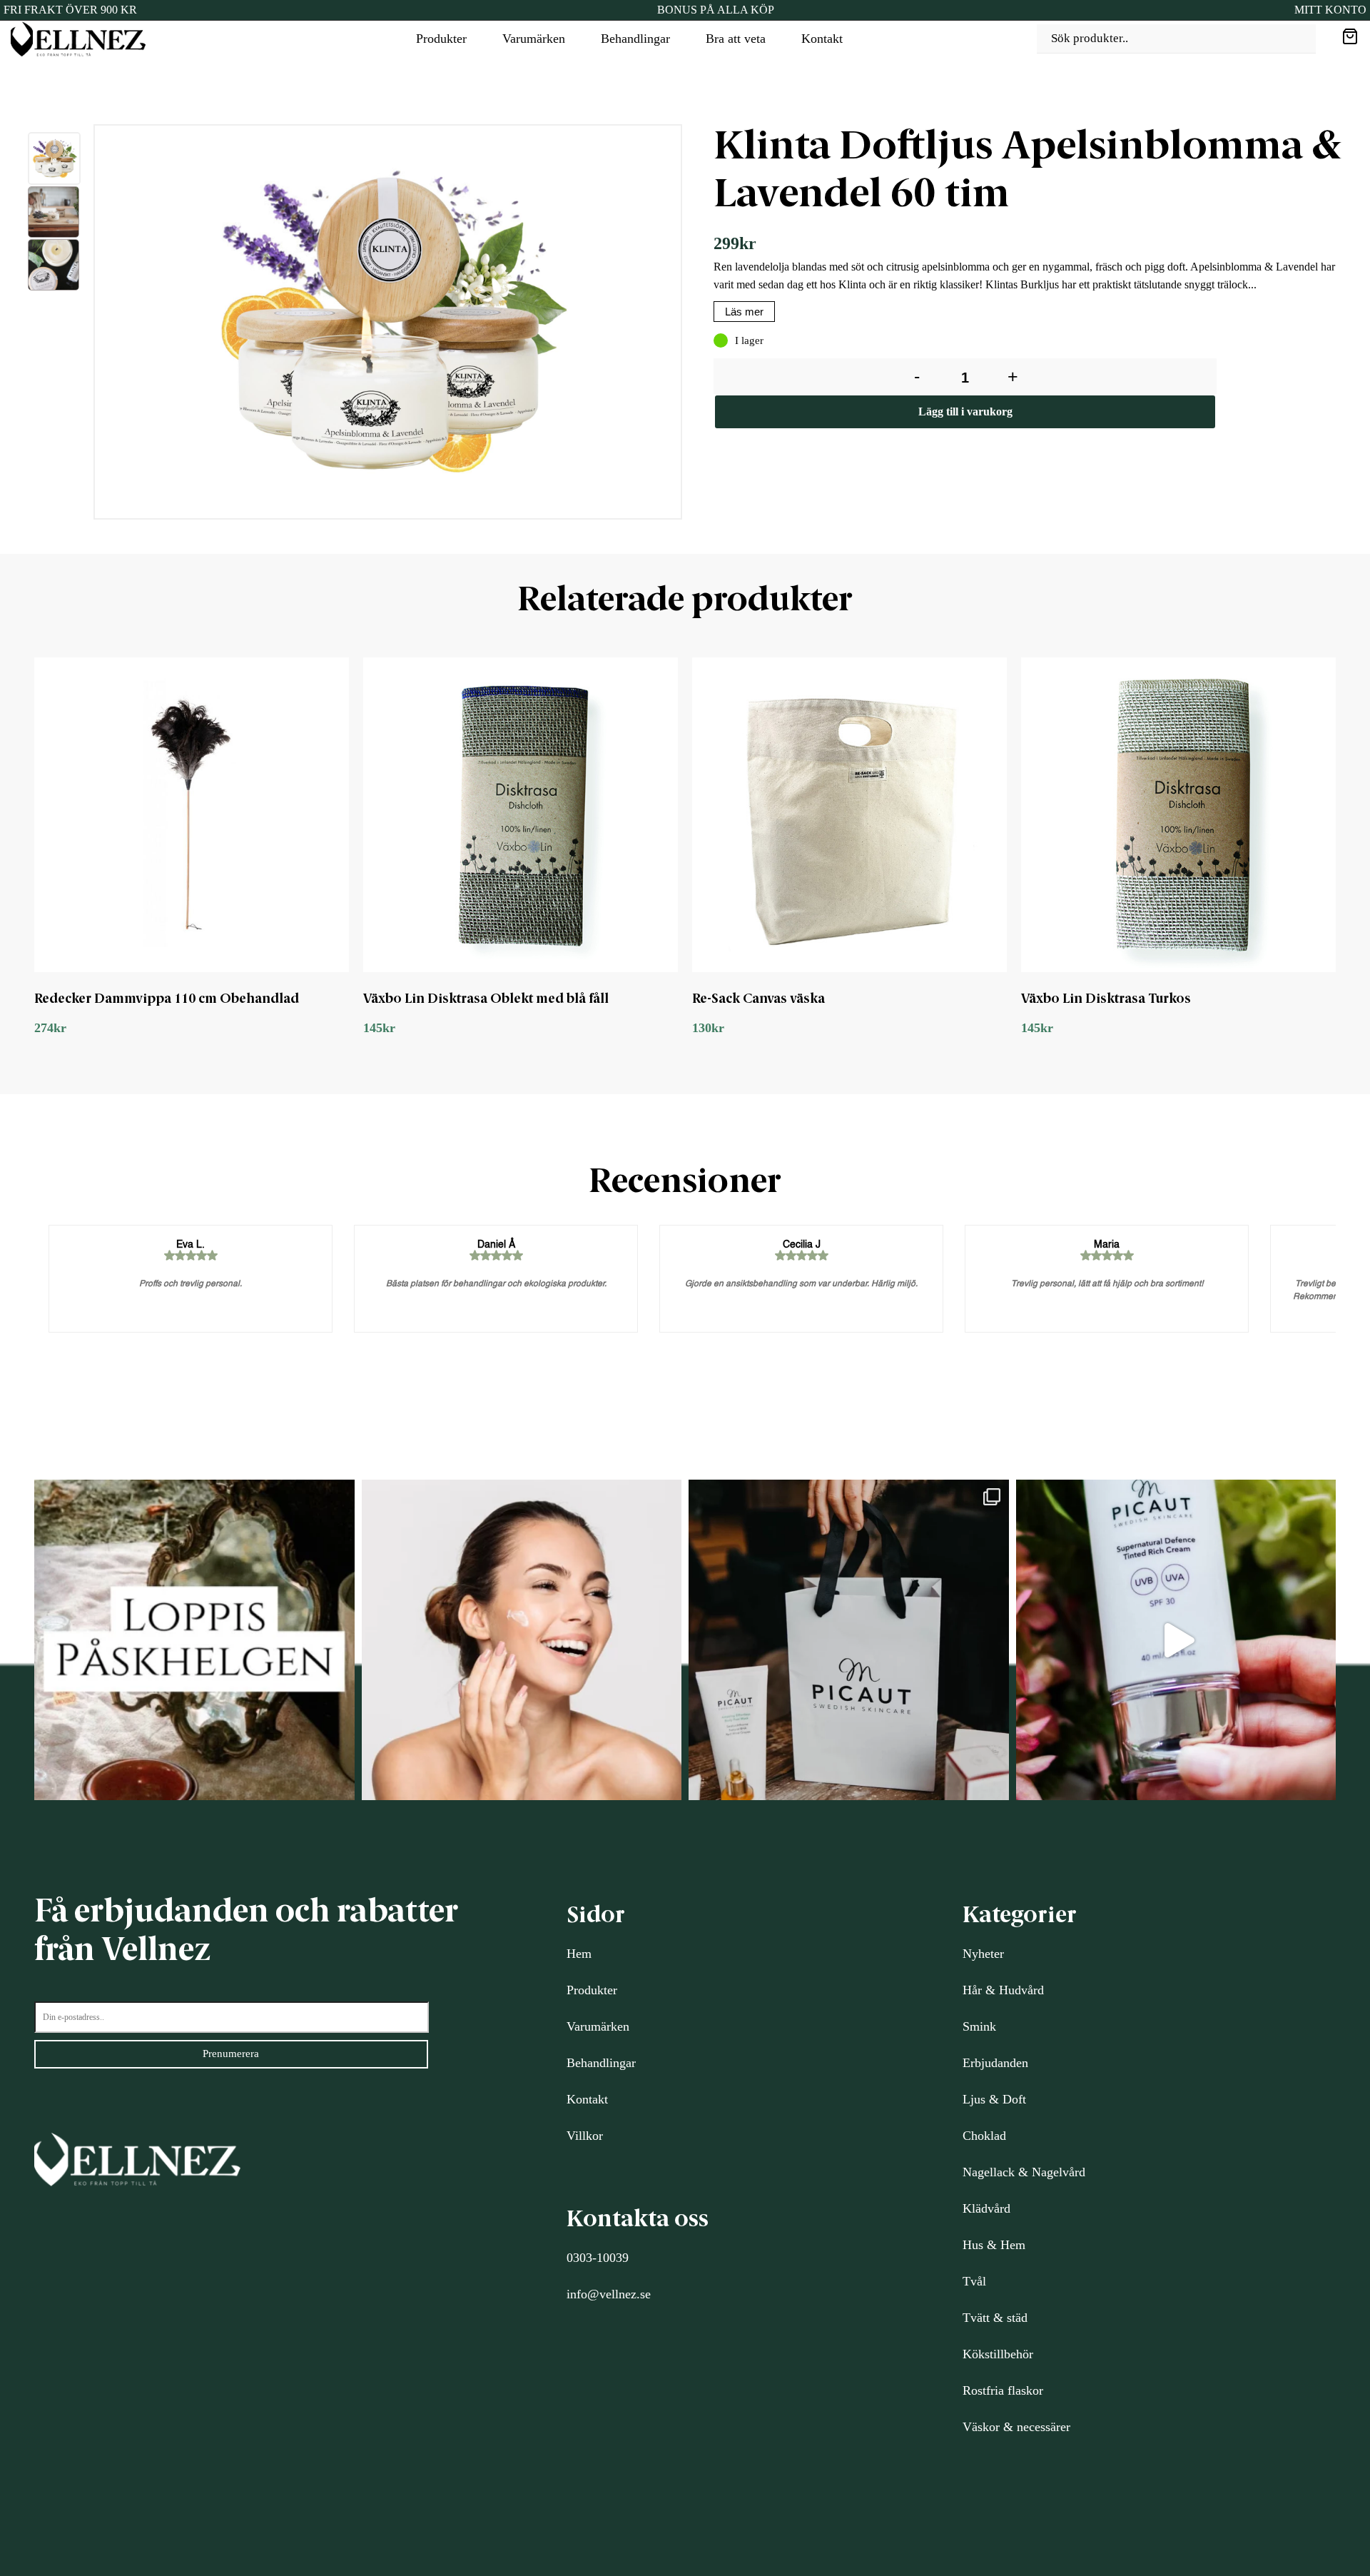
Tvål (974, 2281)
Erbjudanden (995, 2063)
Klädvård (986, 2208)
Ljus (974, 2099)
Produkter (441, 39)
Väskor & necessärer (1016, 2427)
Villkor (585, 2136)
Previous (83, 325)
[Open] (194, 1640)
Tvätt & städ (995, 2318)
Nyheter (983, 1954)
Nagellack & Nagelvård (1024, 2172)
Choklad (984, 2136)
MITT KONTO (1330, 10)
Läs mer (744, 312)
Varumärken (534, 39)
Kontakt (822, 39)
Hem (579, 1954)
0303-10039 (598, 2258)
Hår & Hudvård (1003, 1990)
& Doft (1006, 2099)
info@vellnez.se (609, 2294)
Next (696, 325)
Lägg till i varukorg (965, 411)
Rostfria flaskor (1003, 2390)
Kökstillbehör (998, 2354)
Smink (979, 2026)
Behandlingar (635, 39)
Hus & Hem (994, 2245)
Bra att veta (736, 39)
